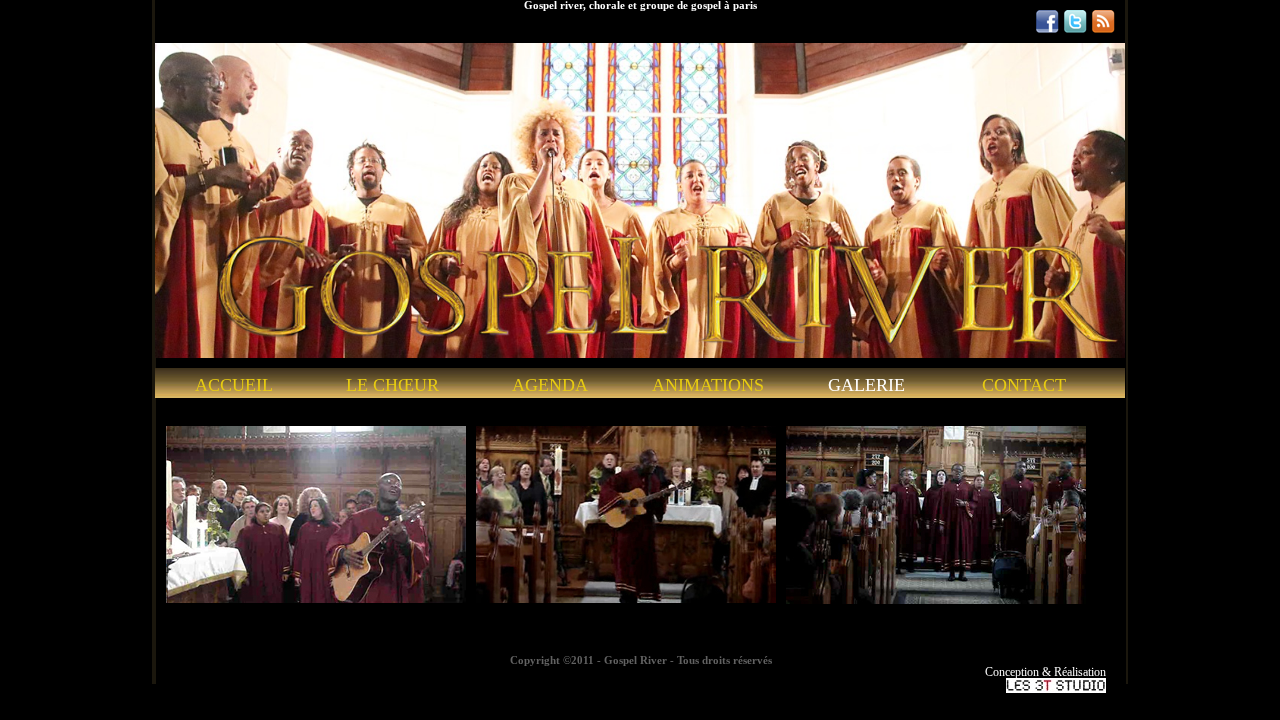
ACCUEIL (234, 385)
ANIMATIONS (708, 385)
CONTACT (1024, 385)
